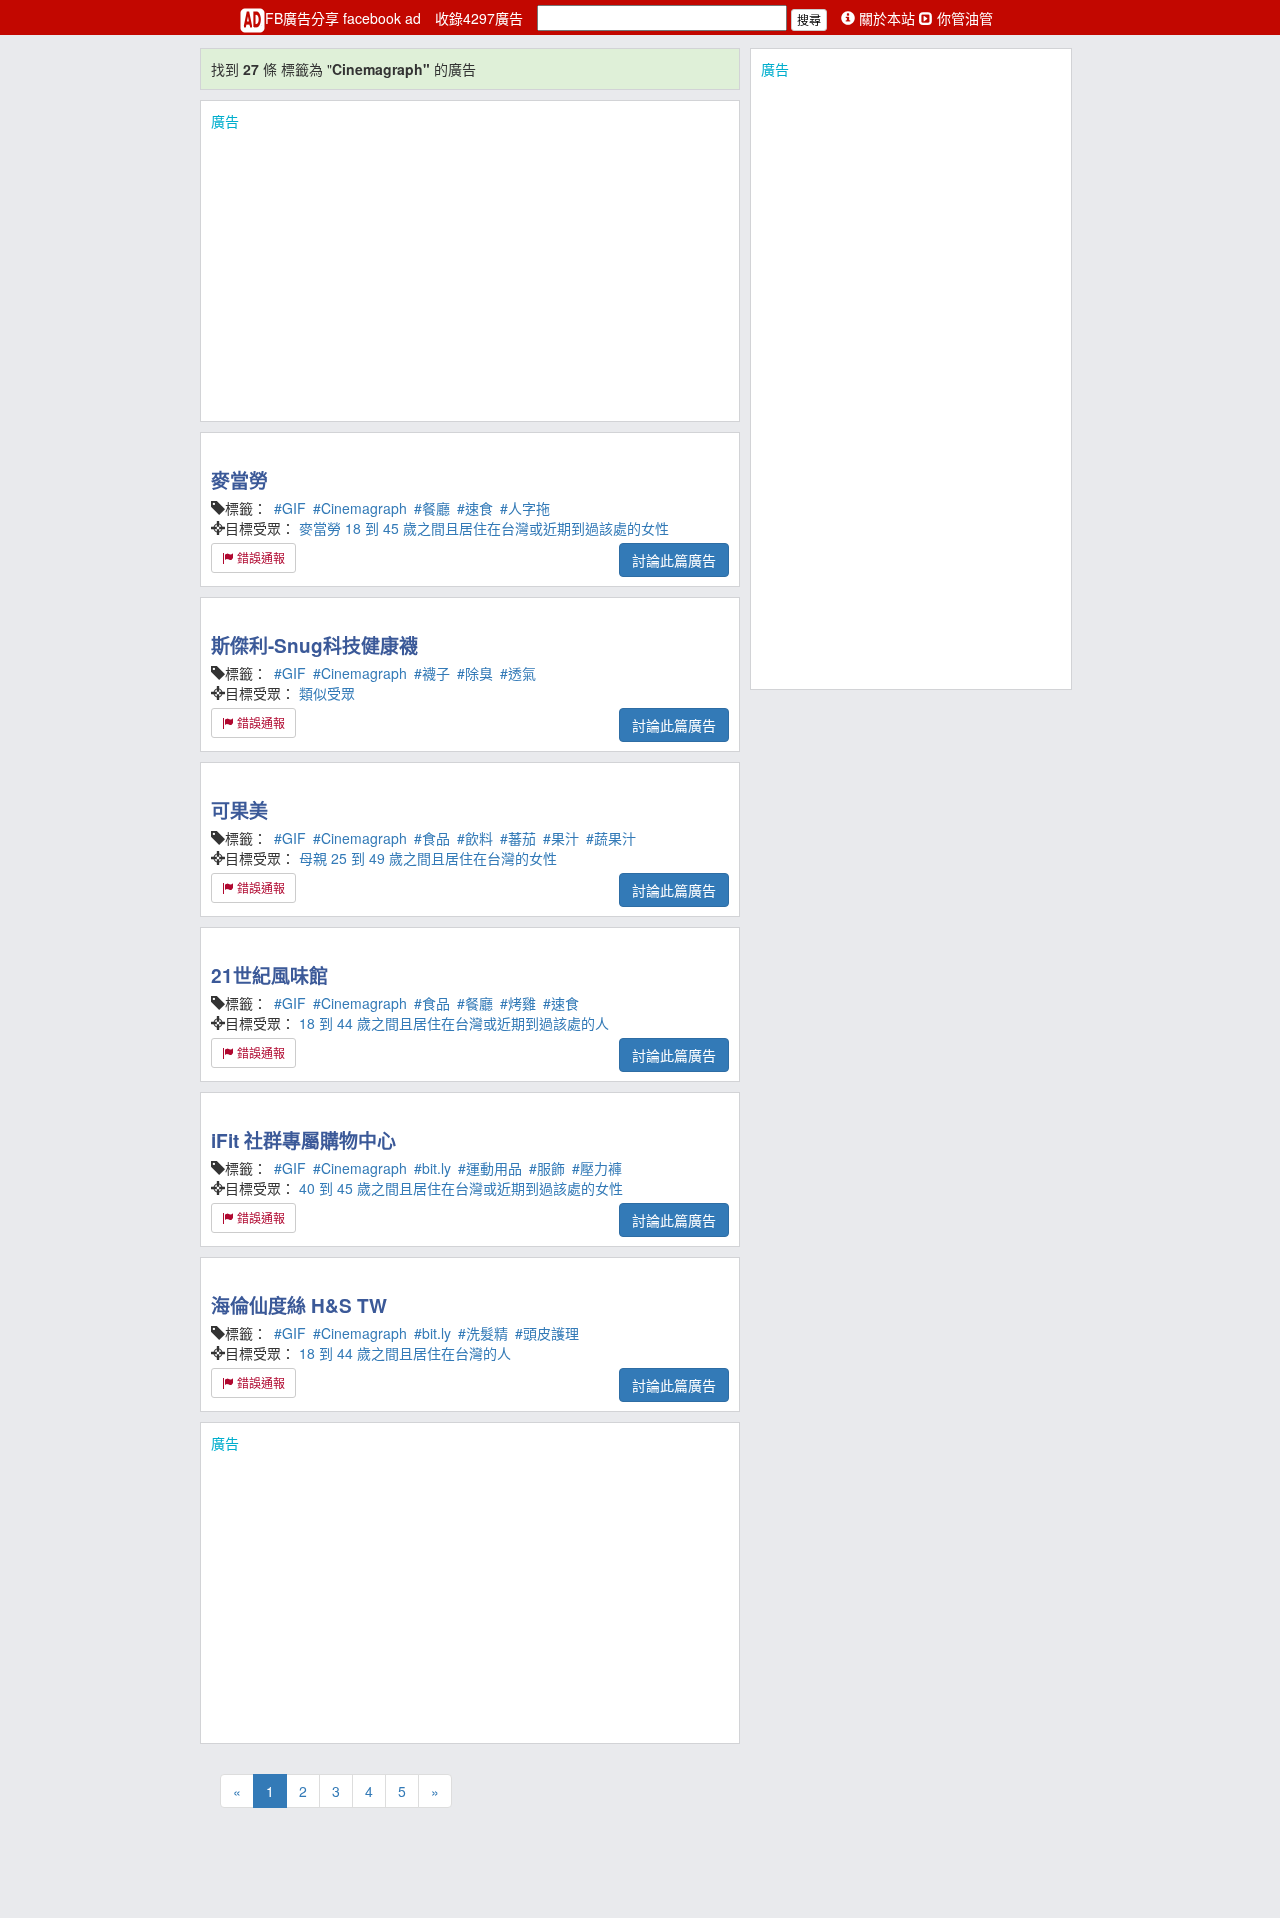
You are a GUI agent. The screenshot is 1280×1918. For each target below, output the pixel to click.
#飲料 (475, 838)
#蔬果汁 (611, 838)
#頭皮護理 (547, 1333)
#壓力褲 (597, 1168)
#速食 (475, 508)
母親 (313, 858)
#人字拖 (525, 508)
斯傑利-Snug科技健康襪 (314, 645)
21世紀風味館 (269, 975)
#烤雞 (518, 1003)
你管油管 (963, 18)
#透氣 (518, 673)
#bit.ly (432, 1168)
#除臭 (475, 673)
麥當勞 (239, 480)
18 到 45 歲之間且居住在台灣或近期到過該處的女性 (507, 528)
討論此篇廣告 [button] (674, 560)
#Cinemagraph (360, 508)
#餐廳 (432, 508)
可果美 (239, 810)
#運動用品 (490, 1168)
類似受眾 (327, 693)
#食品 (432, 838)
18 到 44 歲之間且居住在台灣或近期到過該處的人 (454, 1023)
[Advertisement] (470, 271)
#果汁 (561, 838)
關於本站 (887, 18)
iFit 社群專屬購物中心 (303, 1140)
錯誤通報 (259, 557)
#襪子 (432, 673)
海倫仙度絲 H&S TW (299, 1305)
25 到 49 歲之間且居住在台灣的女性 (444, 858)
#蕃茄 (518, 838)
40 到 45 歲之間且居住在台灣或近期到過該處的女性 (461, 1188)
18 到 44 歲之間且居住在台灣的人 (405, 1353)
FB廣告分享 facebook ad (345, 18)
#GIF (290, 508)
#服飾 (547, 1168)
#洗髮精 (483, 1333)
